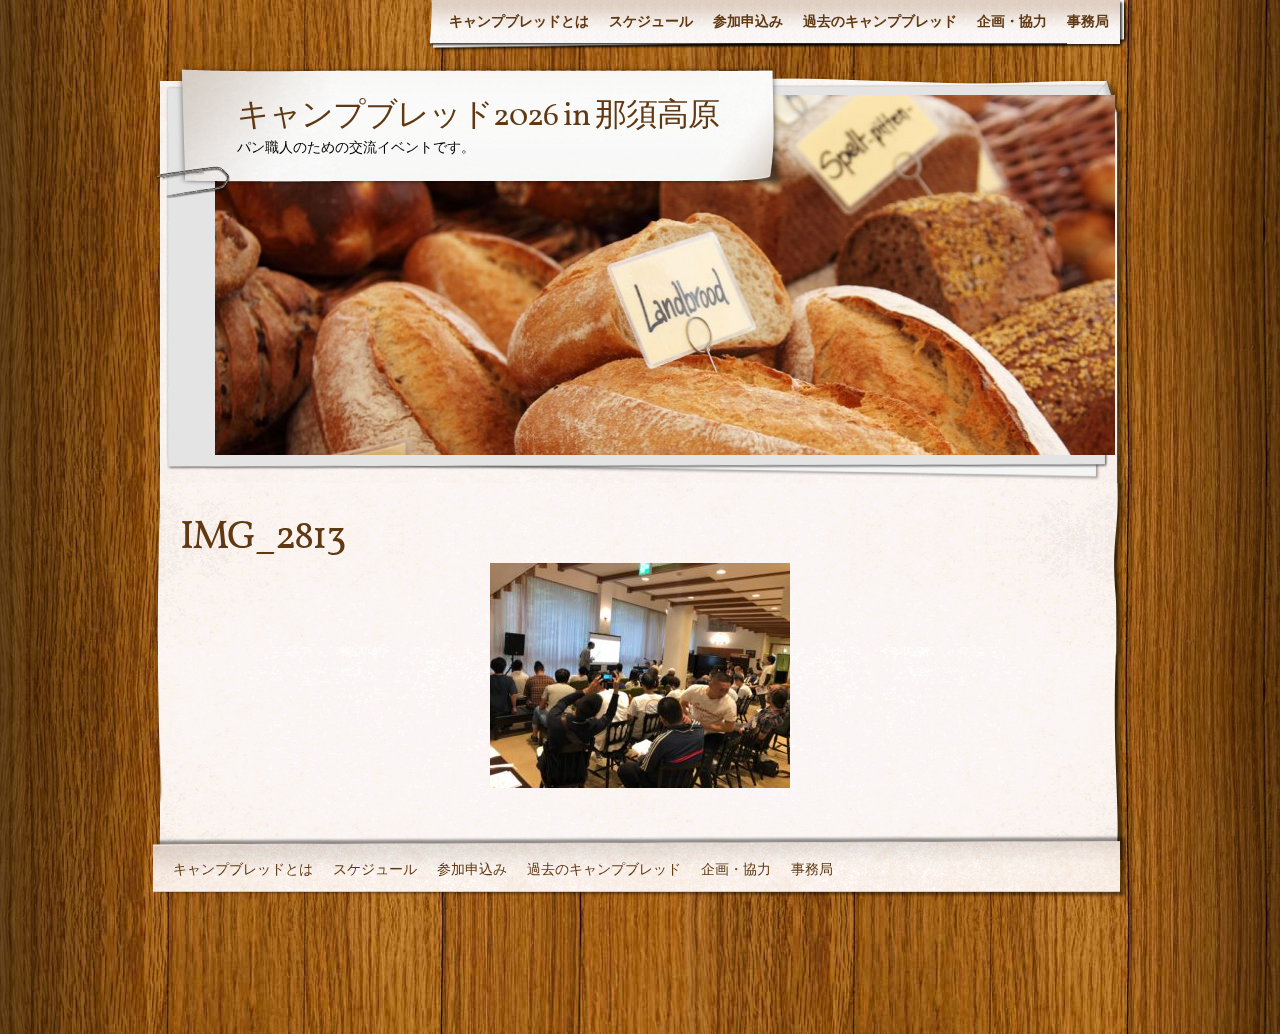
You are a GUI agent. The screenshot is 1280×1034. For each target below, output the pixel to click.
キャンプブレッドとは (519, 21)
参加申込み (748, 21)
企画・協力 (1012, 21)
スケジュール (651, 21)
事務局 (1088, 21)
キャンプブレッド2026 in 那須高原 (478, 117)
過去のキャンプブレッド (880, 21)
